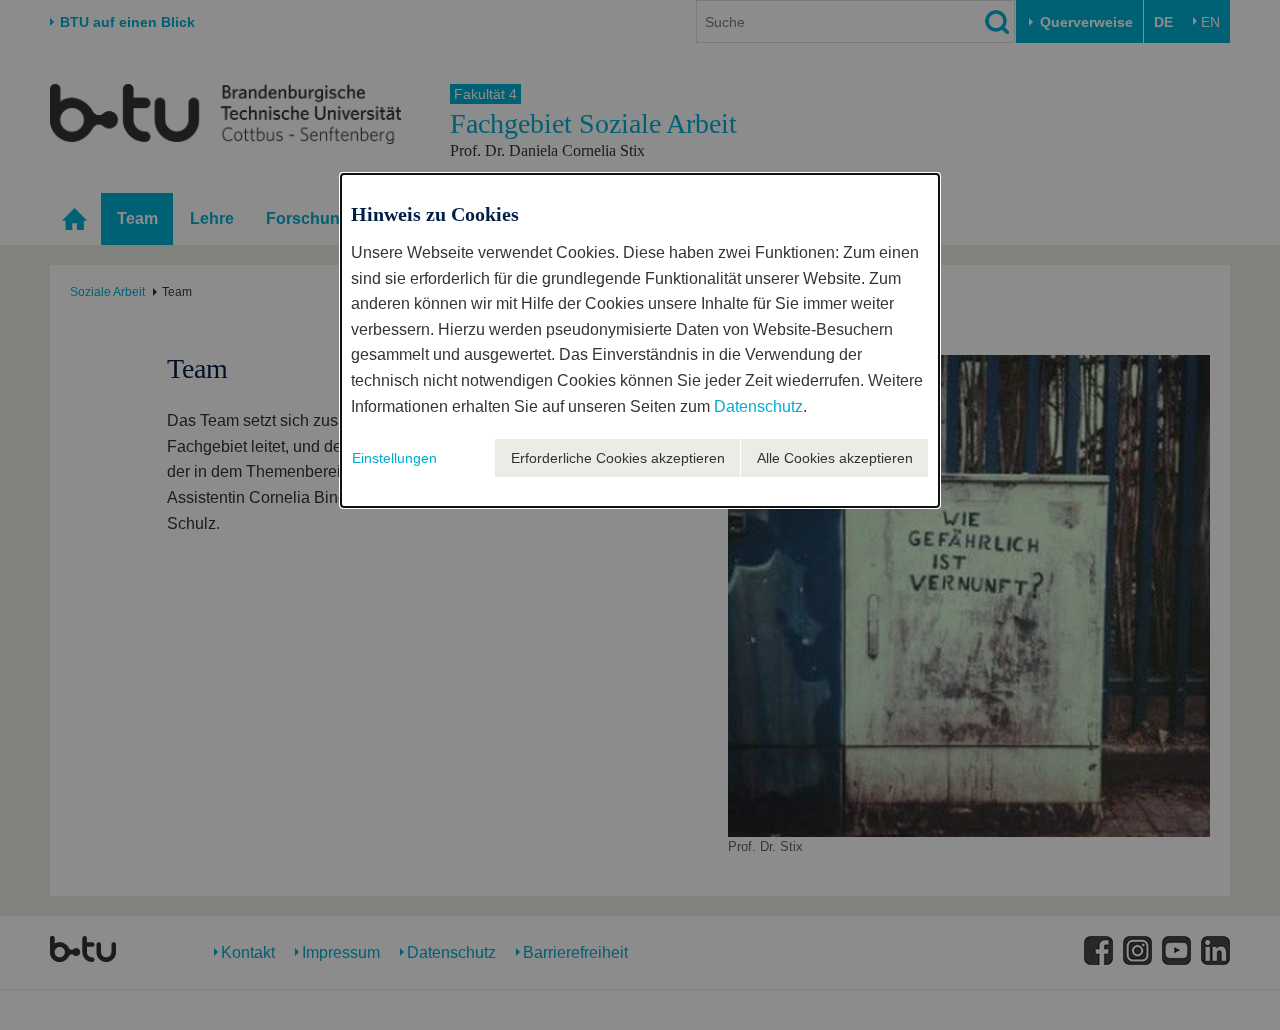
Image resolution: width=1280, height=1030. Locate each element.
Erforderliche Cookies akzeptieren (618, 458)
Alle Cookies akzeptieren (835, 458)
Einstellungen (394, 458)
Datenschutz (758, 406)
